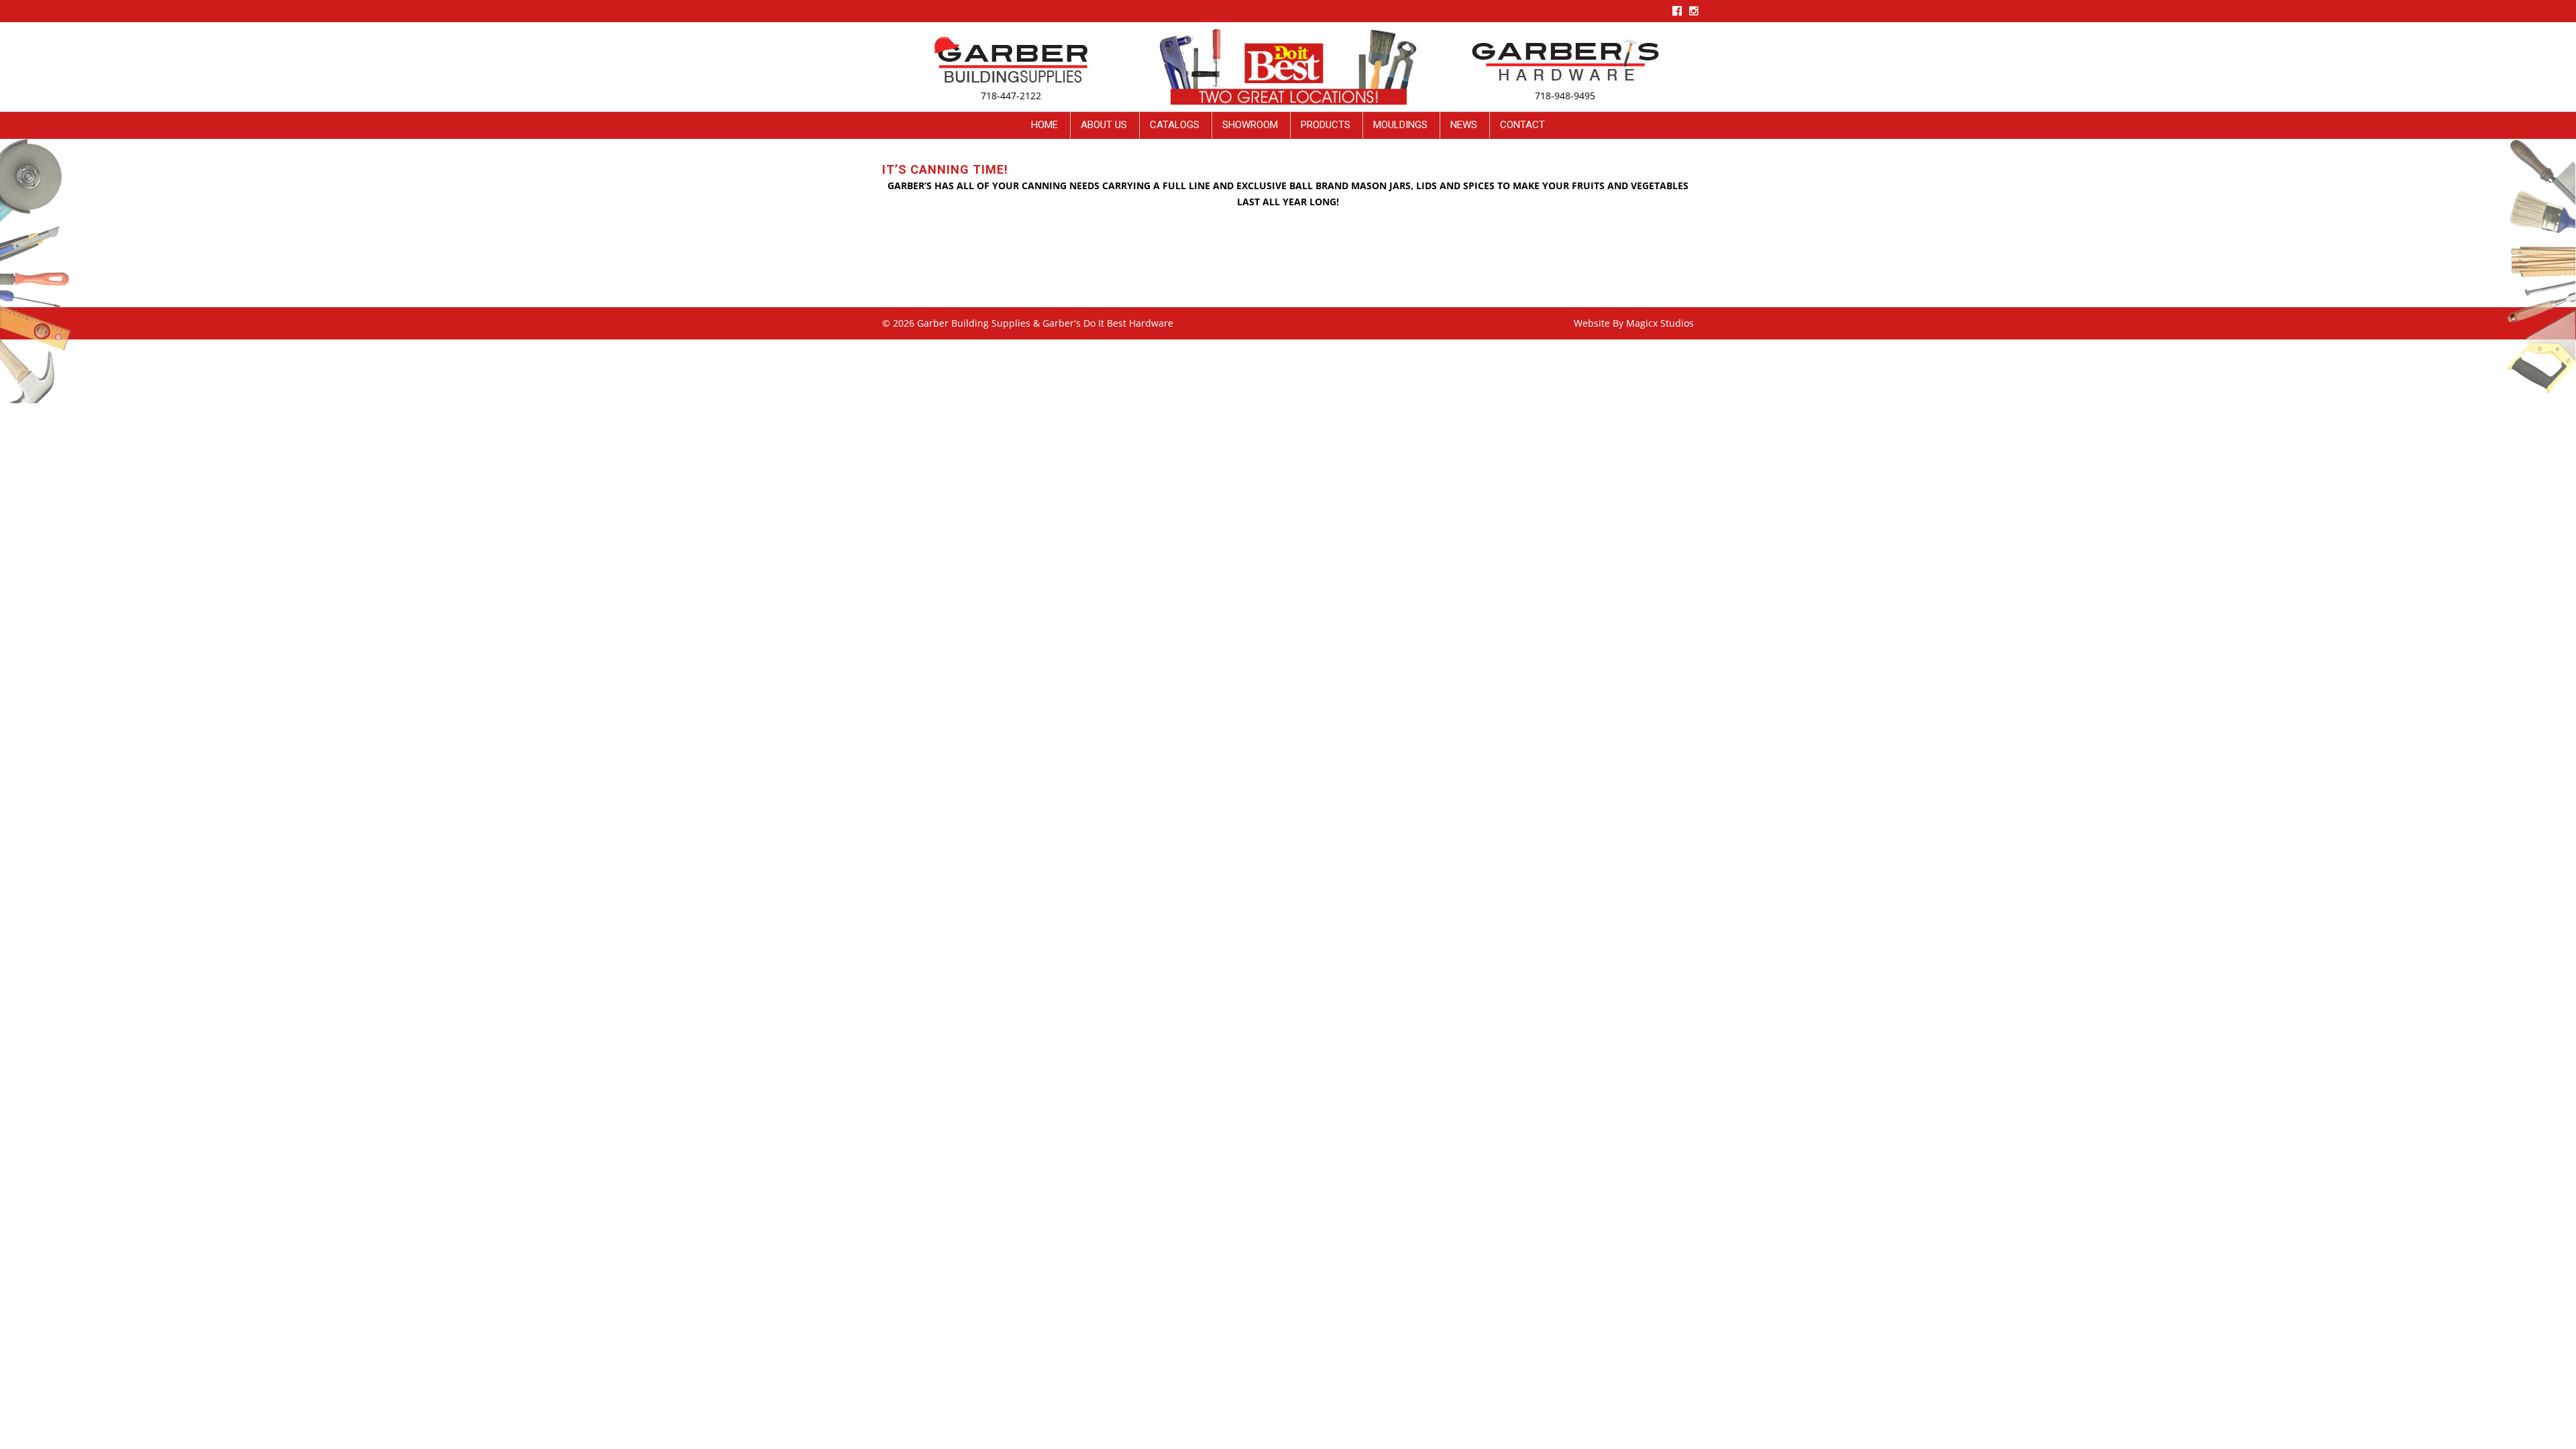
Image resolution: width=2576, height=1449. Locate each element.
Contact (1522, 125)
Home (1044, 125)
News (1464, 125)
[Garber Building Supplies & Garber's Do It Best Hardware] (1011, 59)
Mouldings (1400, 125)
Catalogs (1175, 125)
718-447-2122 (1011, 96)
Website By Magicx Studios (1634, 323)
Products (1326, 125)
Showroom (1250, 125)
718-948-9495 (1565, 96)
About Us (1104, 125)
